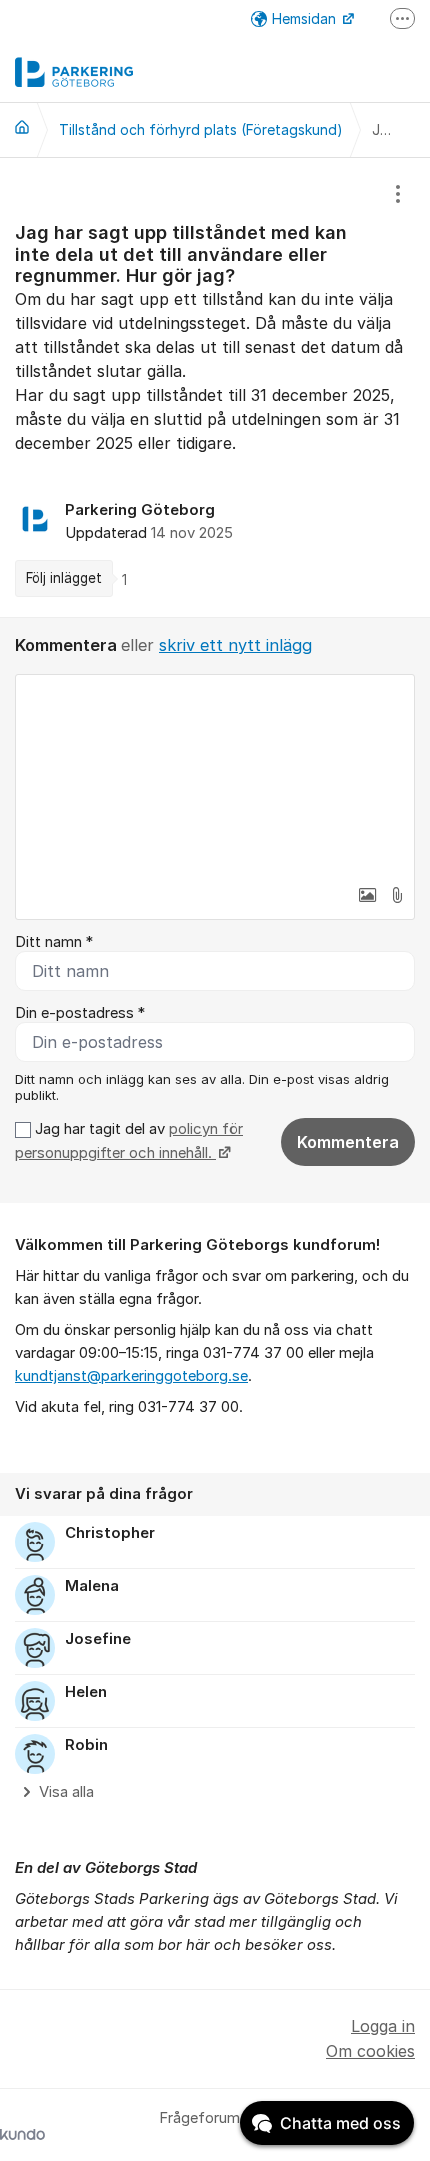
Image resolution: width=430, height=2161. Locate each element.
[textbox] (215, 775)
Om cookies (370, 2051)
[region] (215, 387)
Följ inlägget (64, 578)
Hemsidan (306, 18)
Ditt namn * (54, 942)
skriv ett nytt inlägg (235, 645)
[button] (367, 895)
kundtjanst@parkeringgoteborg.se (131, 1376)
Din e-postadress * (80, 1013)
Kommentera (348, 1142)
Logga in (383, 2026)
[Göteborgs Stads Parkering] (22, 127)
